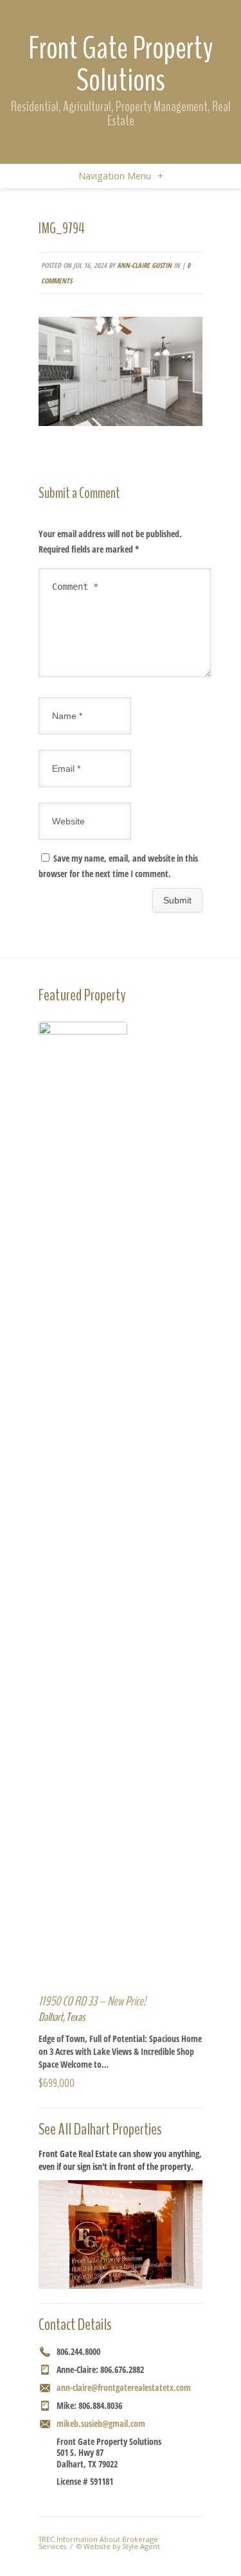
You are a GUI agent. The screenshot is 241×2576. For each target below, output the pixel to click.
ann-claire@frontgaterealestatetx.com (124, 2387)
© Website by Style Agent (118, 2546)
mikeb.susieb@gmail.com (101, 2423)
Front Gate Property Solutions (121, 64)
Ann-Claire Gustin (144, 265)
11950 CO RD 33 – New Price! (92, 2001)
